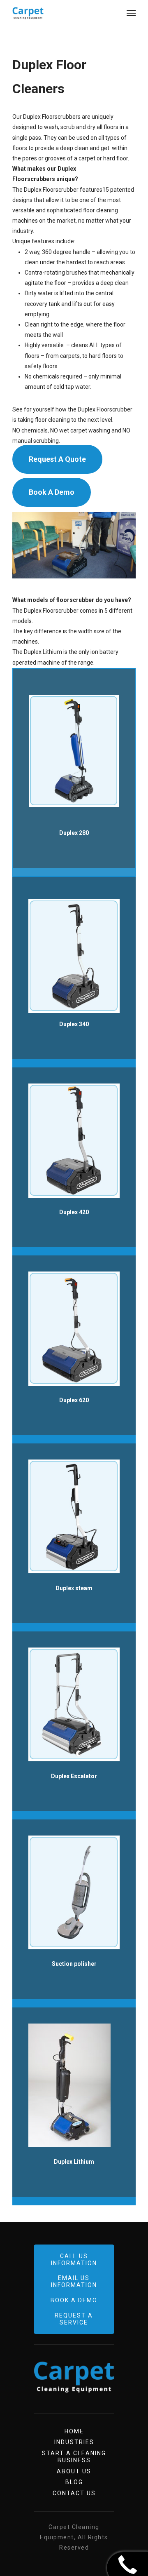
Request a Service (74, 2319)
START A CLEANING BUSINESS (74, 2457)
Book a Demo (74, 2300)
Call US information (74, 2260)
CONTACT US (74, 2493)
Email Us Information (74, 2281)
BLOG (74, 2482)
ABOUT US (74, 2471)
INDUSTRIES (74, 2442)
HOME (74, 2431)
